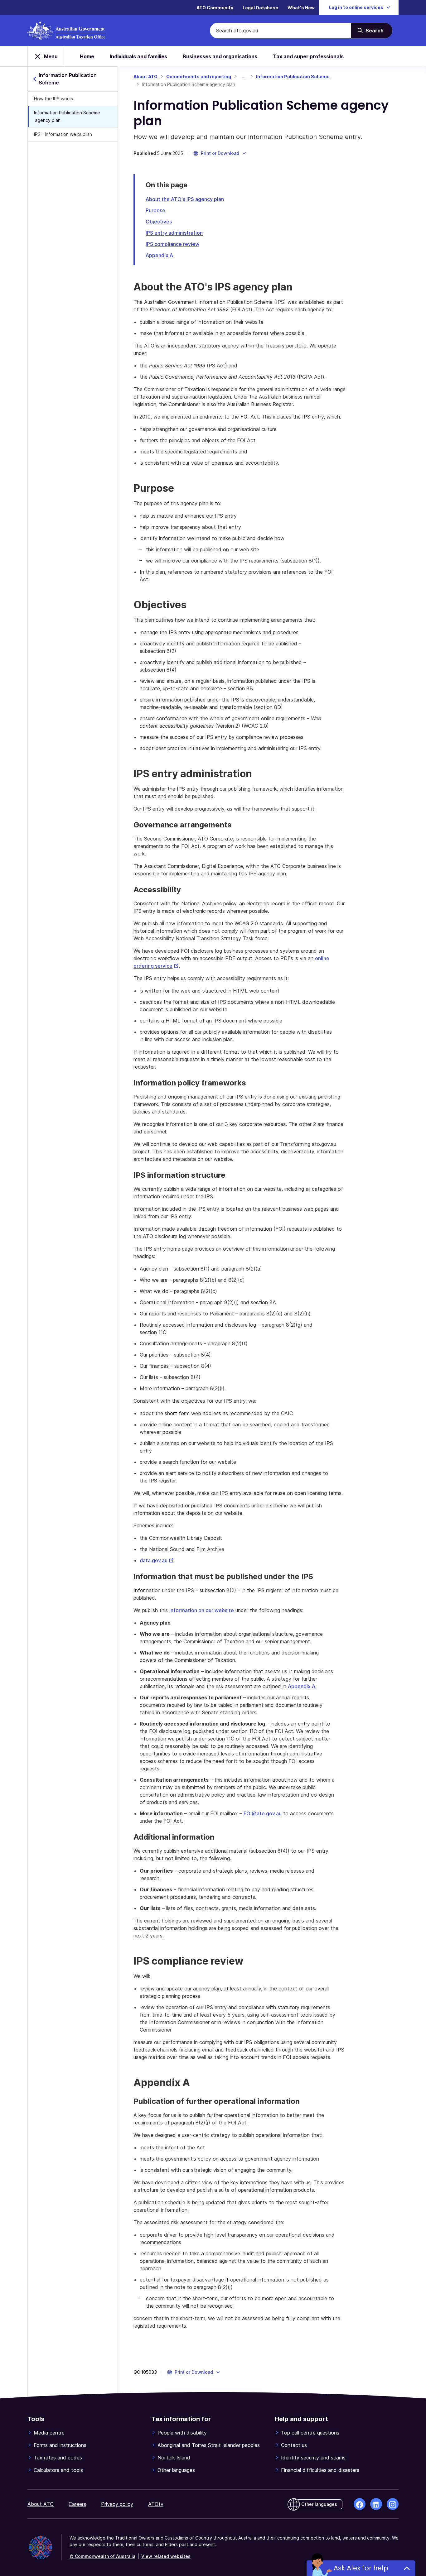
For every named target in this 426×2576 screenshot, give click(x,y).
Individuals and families (138, 56)
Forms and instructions (60, 2445)
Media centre (49, 2433)
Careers (77, 2504)
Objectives (159, 222)
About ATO (145, 77)
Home (87, 56)
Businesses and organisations (220, 56)
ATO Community (215, 8)
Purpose (155, 210)
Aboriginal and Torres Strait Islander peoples (209, 2445)
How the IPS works (53, 99)
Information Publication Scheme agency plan (67, 116)
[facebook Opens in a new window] (360, 2504)
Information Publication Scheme (293, 77)
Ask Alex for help (361, 2568)
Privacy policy (117, 2504)
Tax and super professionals (308, 56)
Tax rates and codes (58, 2458)
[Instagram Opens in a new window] (393, 2504)
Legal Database (260, 8)
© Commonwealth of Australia (102, 2556)
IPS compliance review (172, 244)
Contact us (294, 2445)
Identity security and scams (313, 2458)
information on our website (202, 1610)
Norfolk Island (174, 2458)
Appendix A (159, 255)
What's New (301, 8)
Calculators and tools (58, 2470)
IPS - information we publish (63, 134)
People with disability (182, 2433)
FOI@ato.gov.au (263, 1813)
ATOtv (156, 2504)
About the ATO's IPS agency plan (185, 199)
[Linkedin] (376, 2504)
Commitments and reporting (199, 77)
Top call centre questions (310, 2433)
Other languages (176, 2470)
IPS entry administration (174, 233)
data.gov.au (157, 1560)
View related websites (166, 2556)
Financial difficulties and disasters (320, 2470)
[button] (220, 153)
